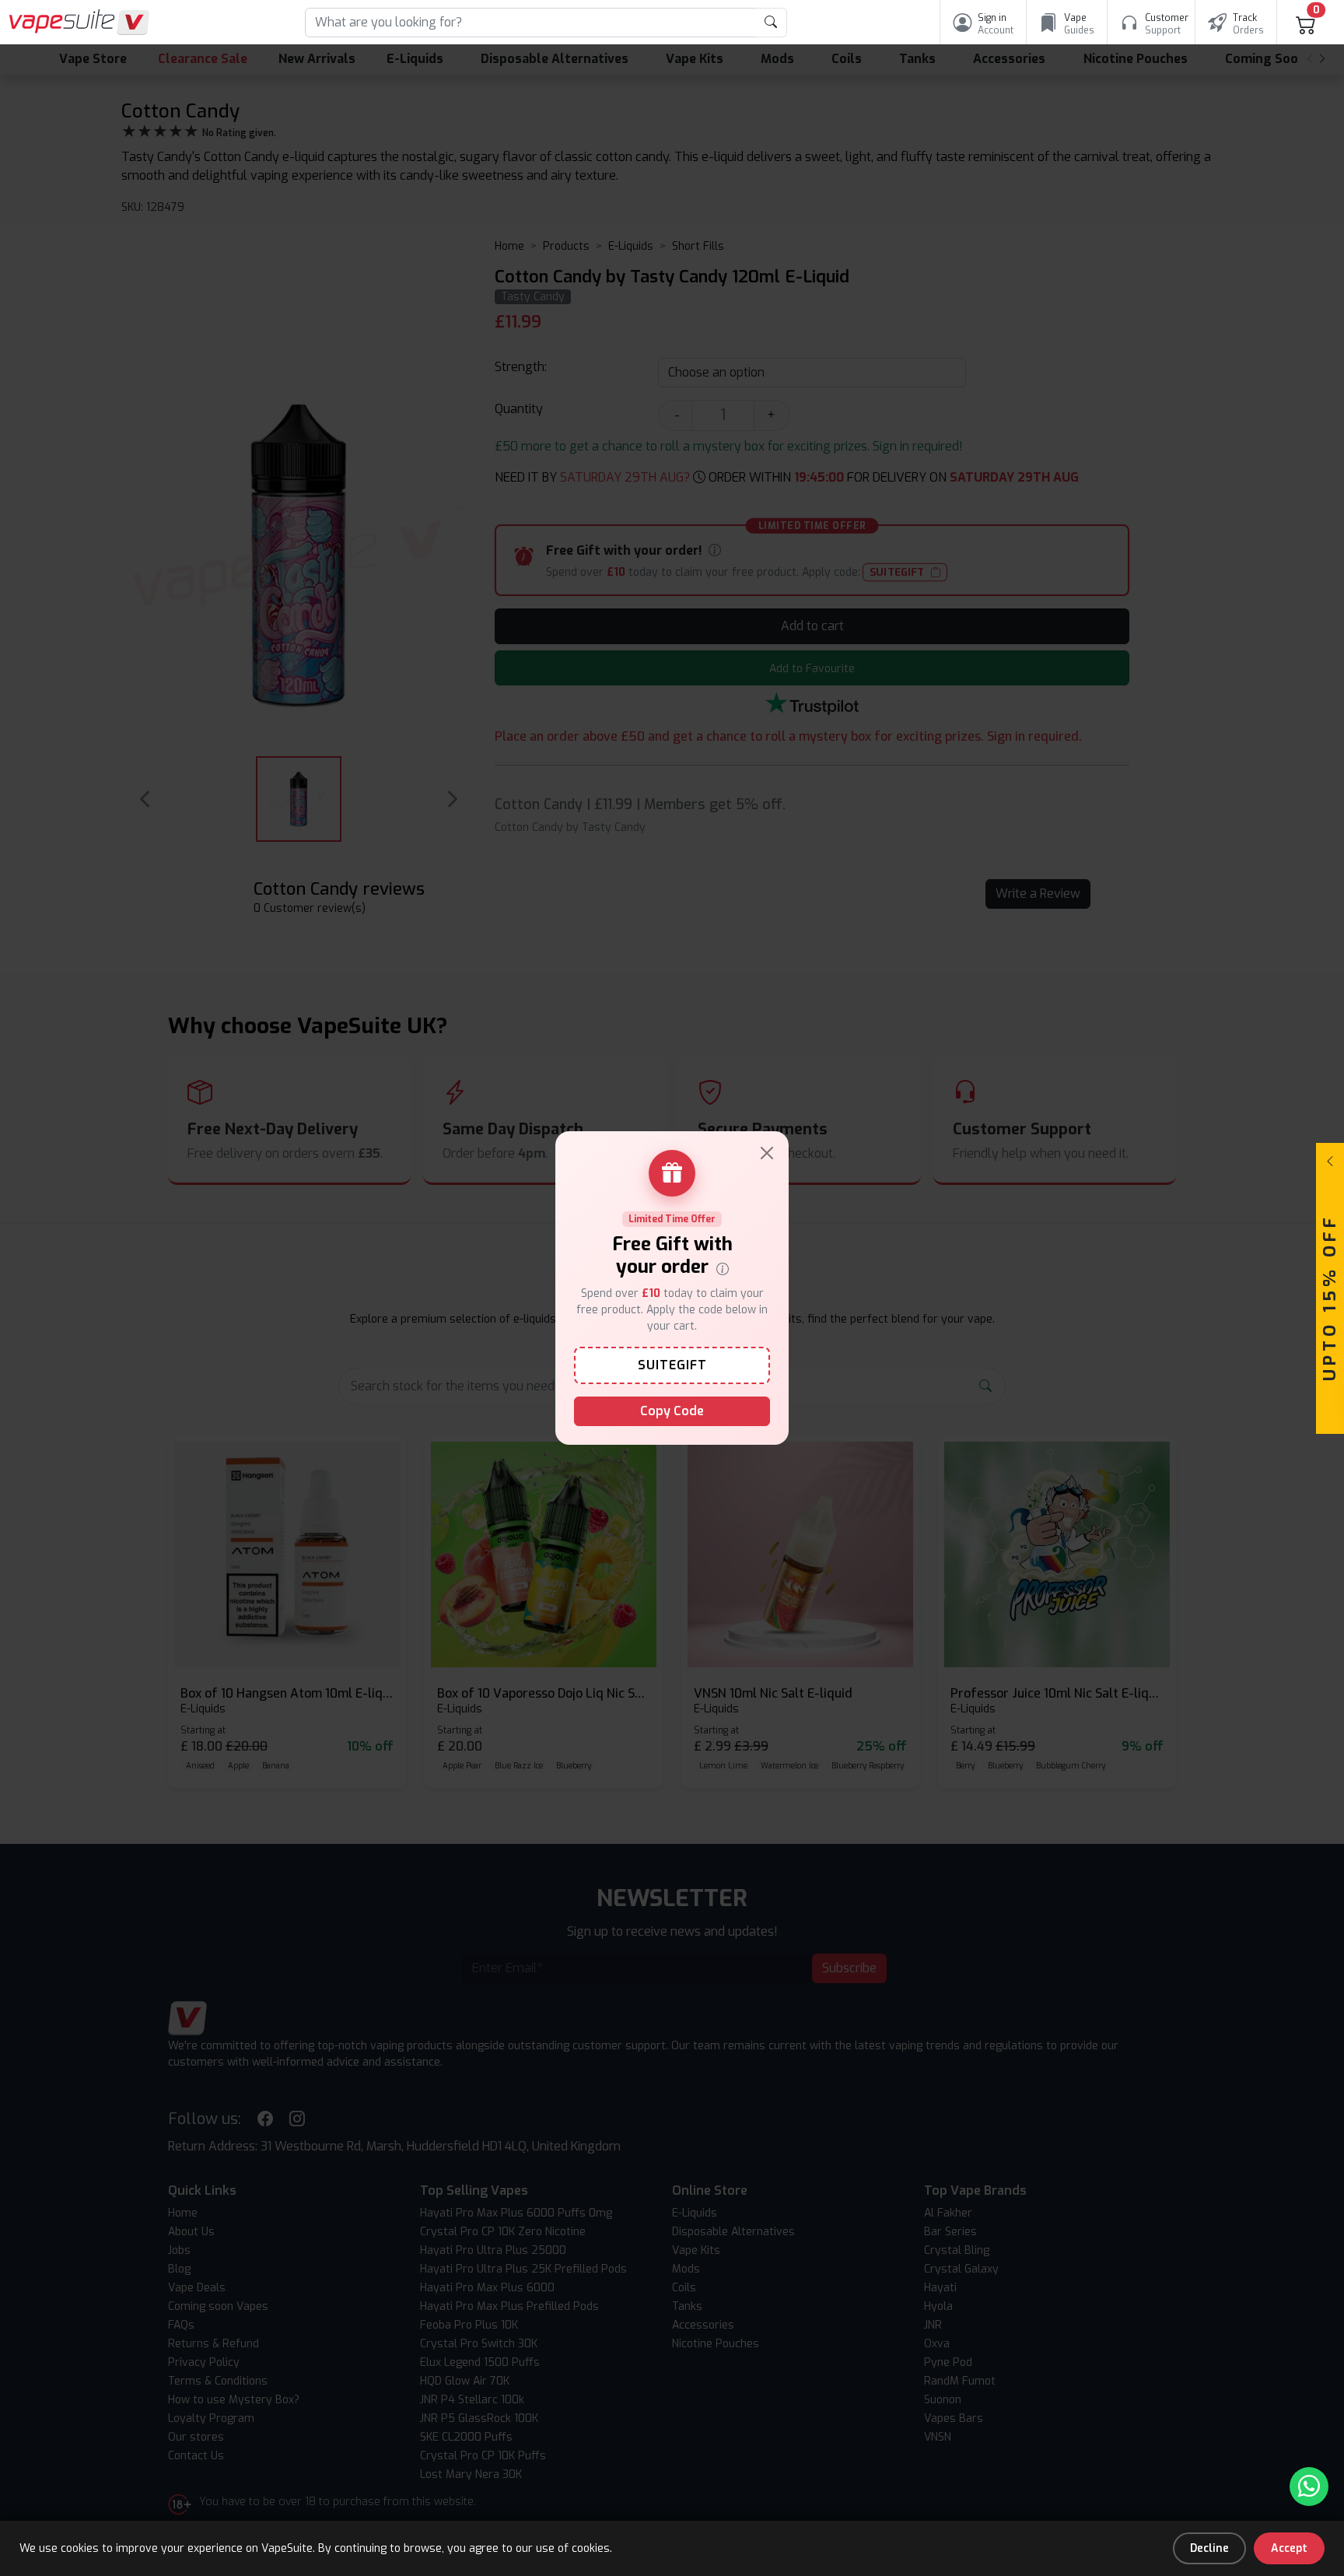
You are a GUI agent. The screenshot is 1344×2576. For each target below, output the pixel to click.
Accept (1289, 2548)
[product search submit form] (771, 23)
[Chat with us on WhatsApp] (1309, 2487)
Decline (1209, 2548)
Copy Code (672, 1411)
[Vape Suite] (79, 22)
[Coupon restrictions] (723, 1267)
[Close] (767, 1153)
